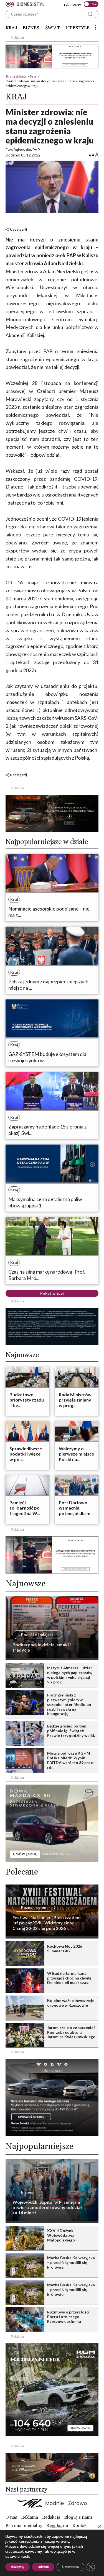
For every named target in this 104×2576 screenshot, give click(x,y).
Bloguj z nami (78, 2517)
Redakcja (51, 2517)
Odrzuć (43, 2567)
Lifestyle (78, 28)
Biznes (31, 28)
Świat (53, 28)
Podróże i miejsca (37, 1635)
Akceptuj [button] (17, 2567)
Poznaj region (34, 1907)
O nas (11, 2517)
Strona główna (16, 76)
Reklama (30, 2517)
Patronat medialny (24, 2526)
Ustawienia (70, 2567)
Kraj (11, 28)
